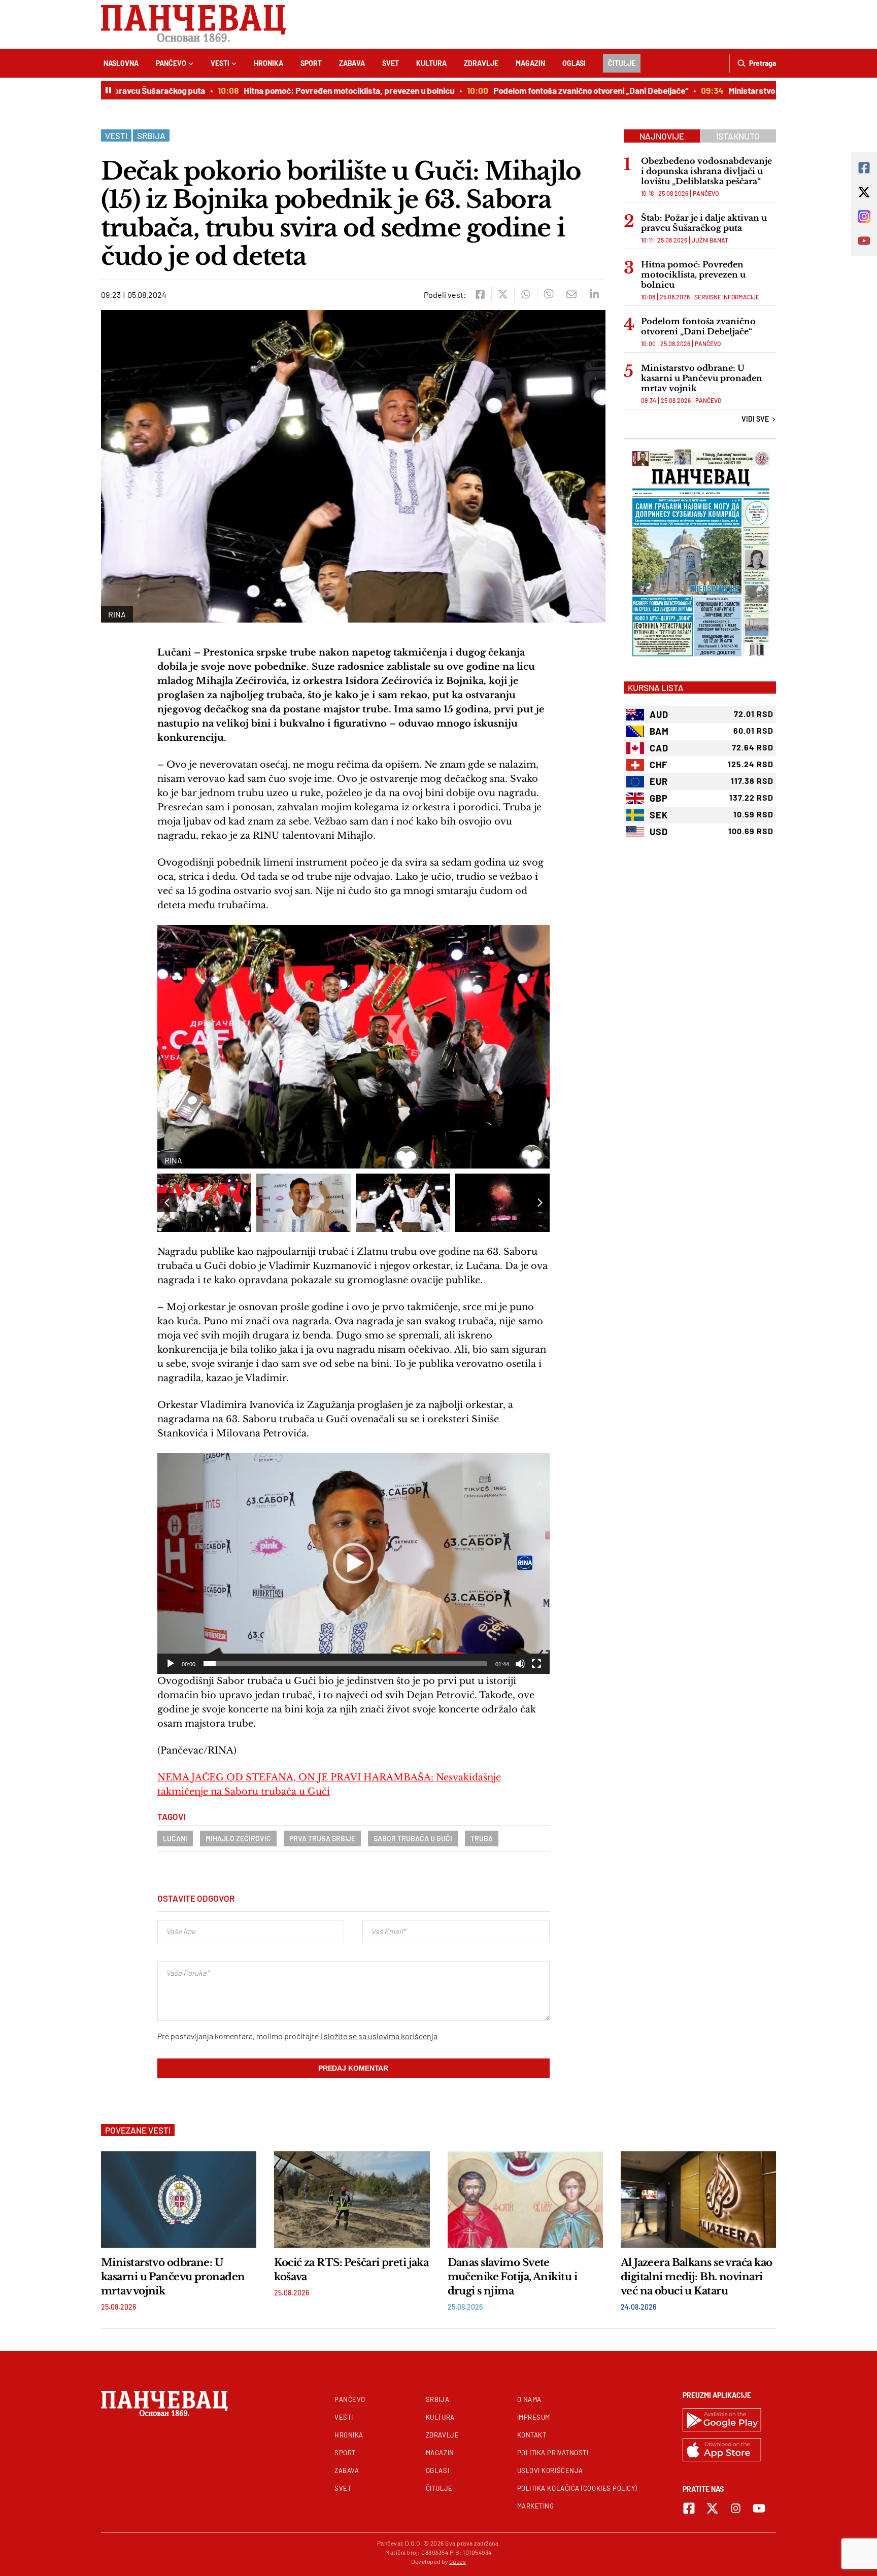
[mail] (571, 294)
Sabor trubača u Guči (413, 1839)
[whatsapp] (526, 294)
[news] (179, 2200)
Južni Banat (710, 240)
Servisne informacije (727, 297)
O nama (529, 2399)
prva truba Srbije (322, 1839)
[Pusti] (171, 1664)
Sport (311, 63)
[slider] (345, 1664)
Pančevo (171, 63)
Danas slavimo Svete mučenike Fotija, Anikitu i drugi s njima (512, 2277)
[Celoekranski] (536, 1664)
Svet (391, 63)
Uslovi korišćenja (550, 2470)
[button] (540, 1203)
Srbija (151, 135)
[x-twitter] (712, 2508)
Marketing (536, 2506)
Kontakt (532, 2435)
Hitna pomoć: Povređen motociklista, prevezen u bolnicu (310, 90)
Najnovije (662, 136)
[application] (353, 1564)
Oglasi (574, 63)
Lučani (175, 1839)
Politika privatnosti (553, 2453)
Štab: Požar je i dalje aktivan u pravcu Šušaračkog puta (704, 223)
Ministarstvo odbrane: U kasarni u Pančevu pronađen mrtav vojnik (702, 378)
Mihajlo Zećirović (238, 1839)
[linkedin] (594, 294)
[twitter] (503, 294)
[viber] (548, 294)
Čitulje (622, 63)
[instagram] (736, 2508)
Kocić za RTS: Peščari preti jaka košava (351, 2270)
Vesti (220, 63)
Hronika (268, 63)
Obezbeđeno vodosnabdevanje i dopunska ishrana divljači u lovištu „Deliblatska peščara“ (706, 171)
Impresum (534, 2417)
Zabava (352, 63)
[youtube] (759, 2508)
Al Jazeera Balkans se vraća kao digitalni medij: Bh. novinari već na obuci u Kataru (697, 2277)
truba (482, 1839)
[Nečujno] (520, 1664)
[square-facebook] (689, 2508)
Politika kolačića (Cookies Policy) (577, 2488)
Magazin (530, 63)
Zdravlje (481, 63)
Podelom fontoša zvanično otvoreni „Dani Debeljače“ (552, 90)
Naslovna (121, 63)
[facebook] (480, 294)
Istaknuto (738, 136)
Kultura (431, 63)
